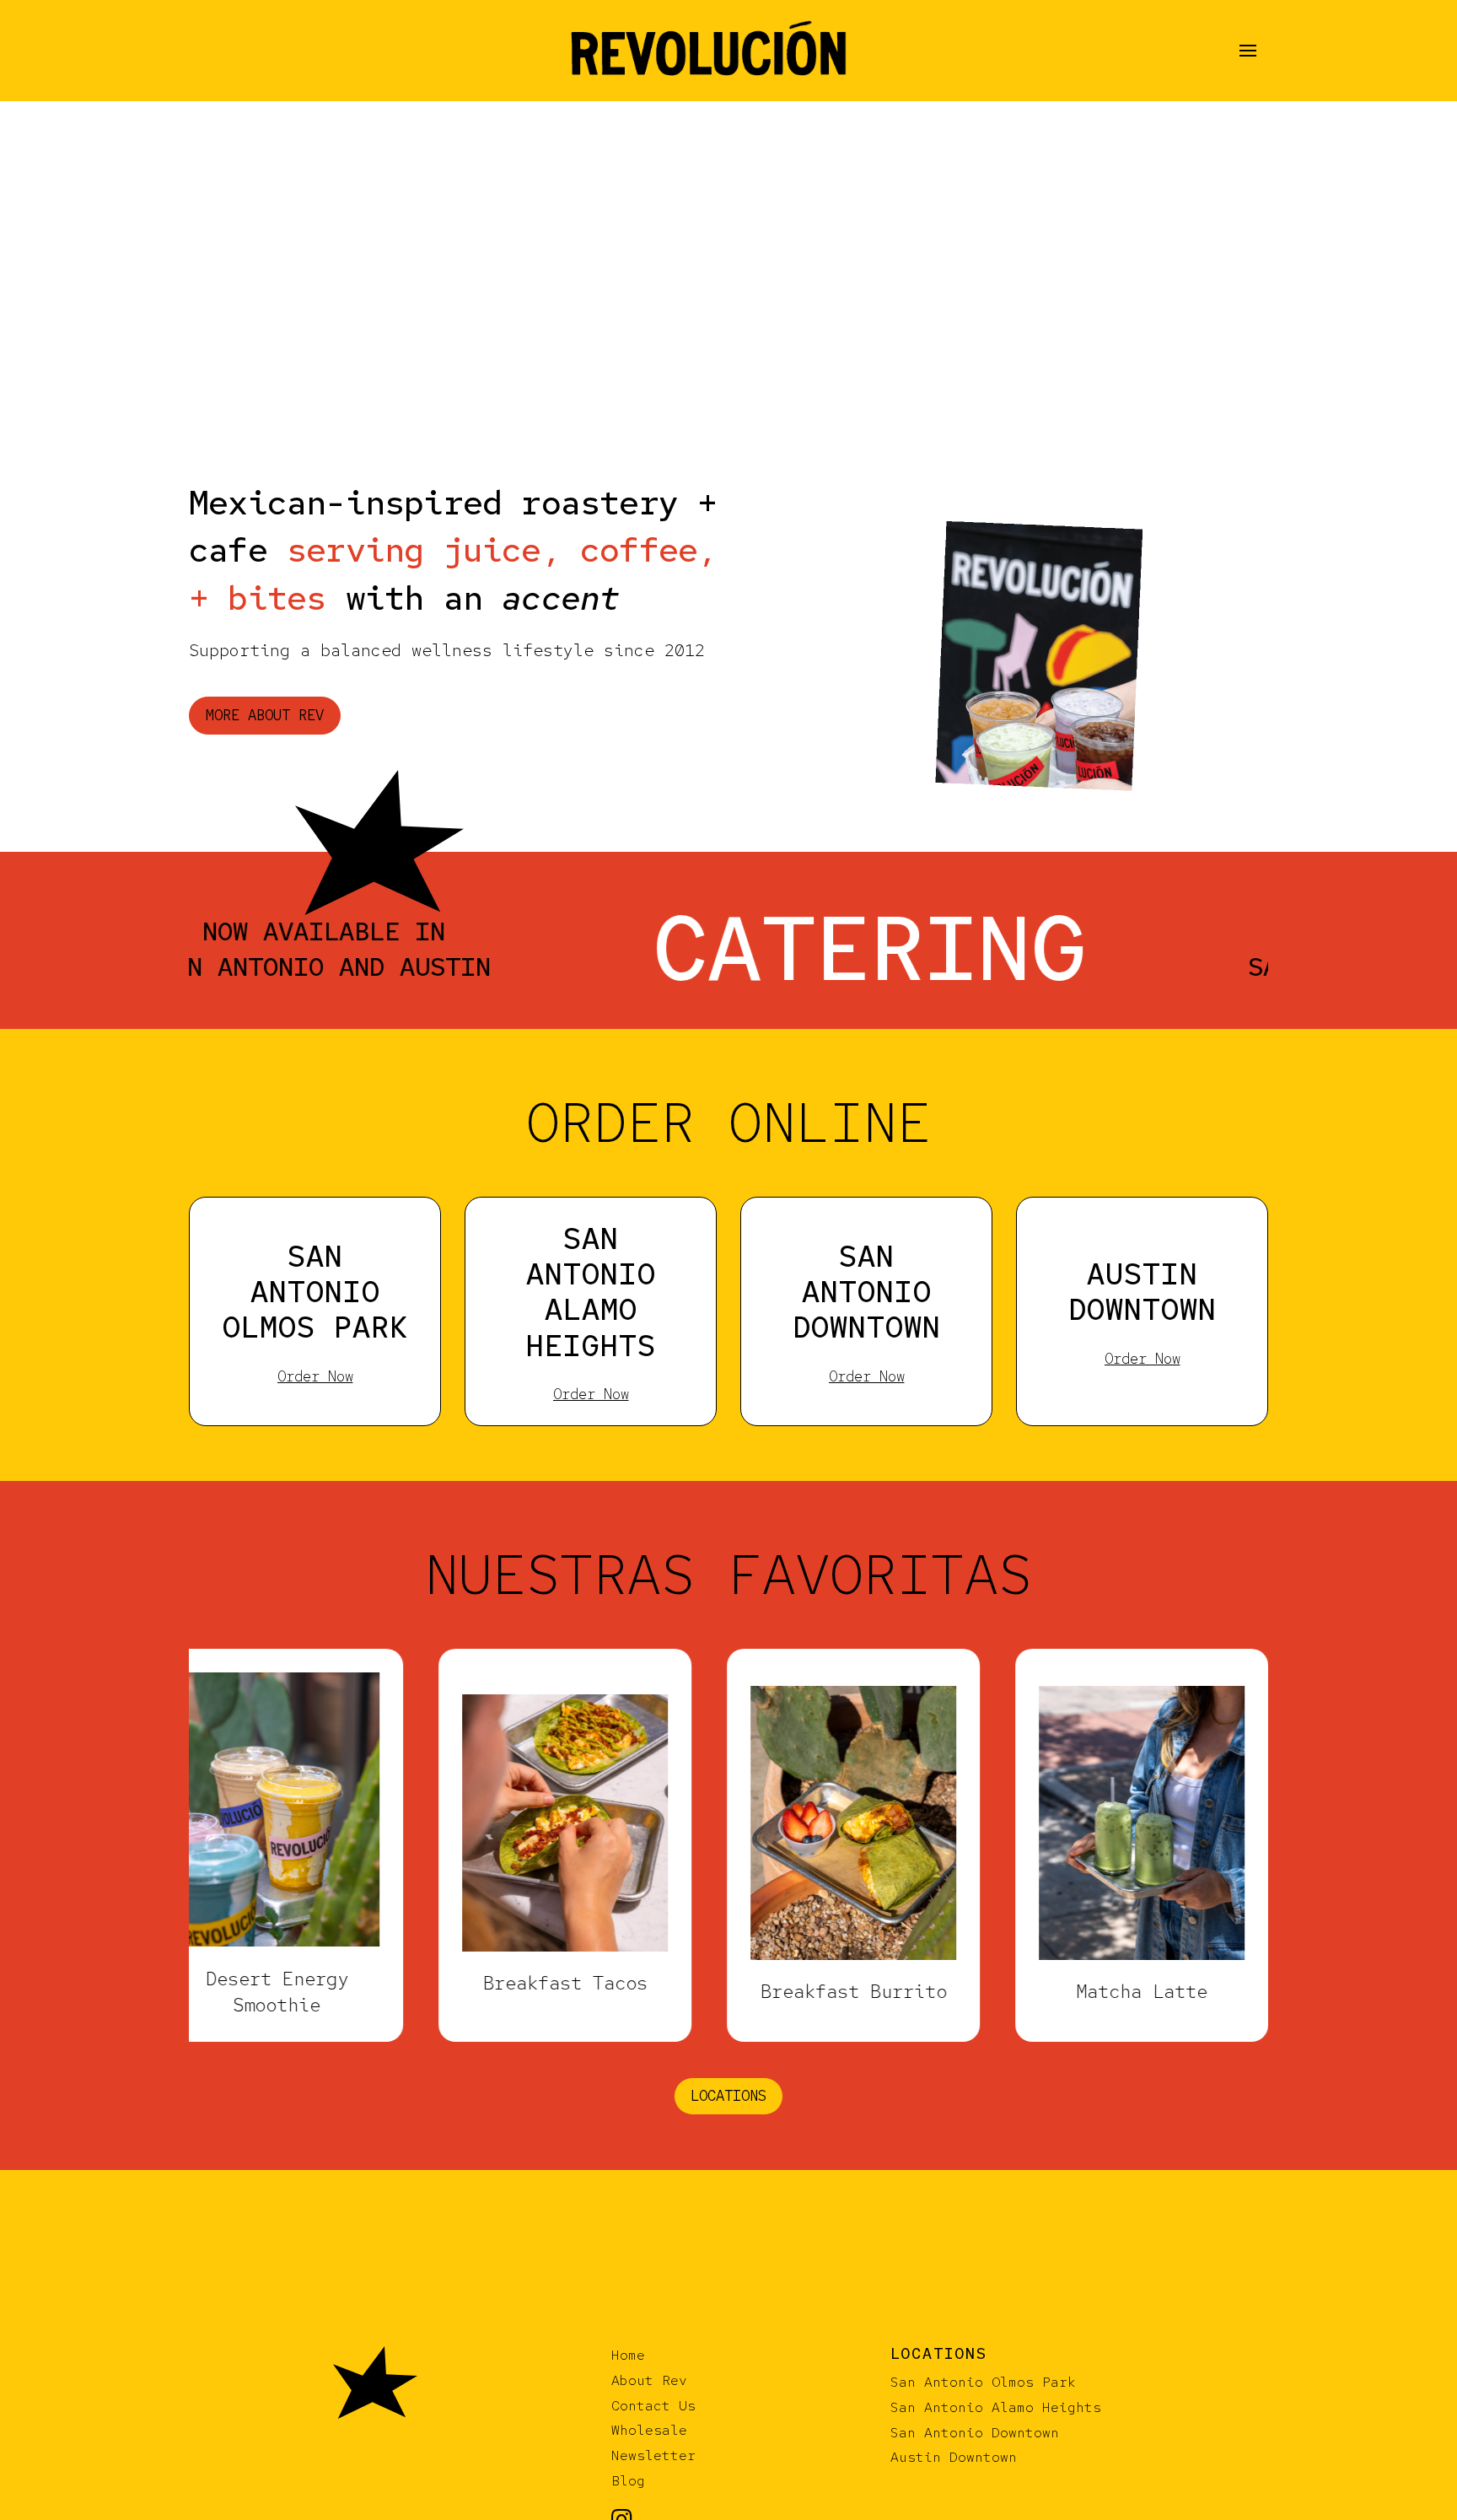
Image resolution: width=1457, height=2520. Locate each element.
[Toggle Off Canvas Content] (1248, 51)
